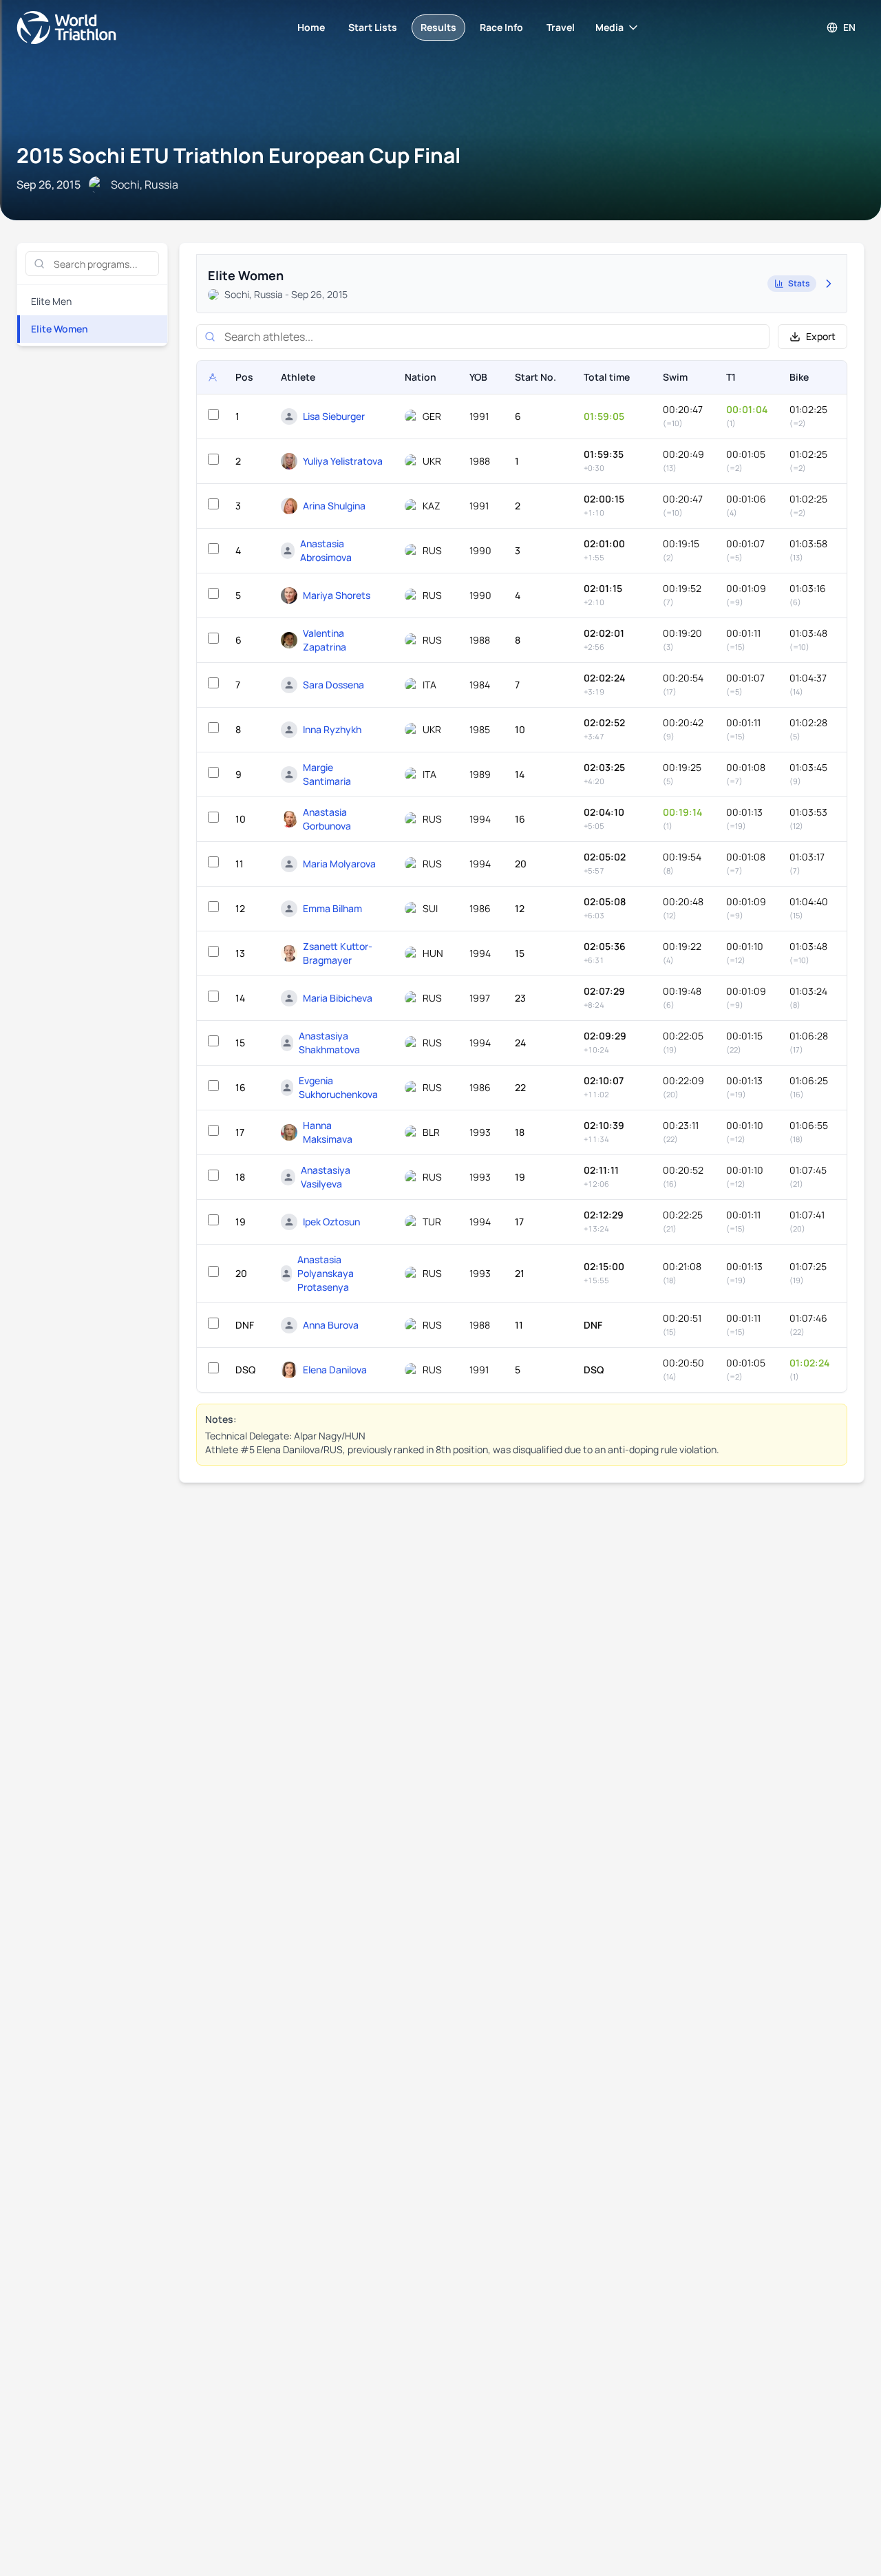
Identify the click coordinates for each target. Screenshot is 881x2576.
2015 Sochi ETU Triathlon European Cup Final (238, 155)
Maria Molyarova (339, 864)
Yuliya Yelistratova (343, 461)
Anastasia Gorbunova (327, 819)
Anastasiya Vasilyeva (326, 1177)
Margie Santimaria (327, 774)
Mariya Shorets (337, 595)
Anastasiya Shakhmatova (329, 1043)
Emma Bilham (332, 908)
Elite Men (51, 301)
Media (609, 27)
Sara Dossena (333, 685)
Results (438, 27)
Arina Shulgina (334, 506)
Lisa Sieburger (334, 416)
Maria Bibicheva (338, 998)
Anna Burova (331, 1325)
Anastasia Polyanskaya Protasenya (326, 1273)
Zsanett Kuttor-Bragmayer (338, 953)
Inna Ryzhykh (332, 729)
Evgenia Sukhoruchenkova (338, 1087)
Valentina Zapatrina (325, 640)
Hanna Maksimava (328, 1132)
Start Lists (373, 27)
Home (311, 27)
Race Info (501, 27)
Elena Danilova (335, 1370)
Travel (561, 27)
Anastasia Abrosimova (326, 550)
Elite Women (60, 329)
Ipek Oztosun (331, 1222)
